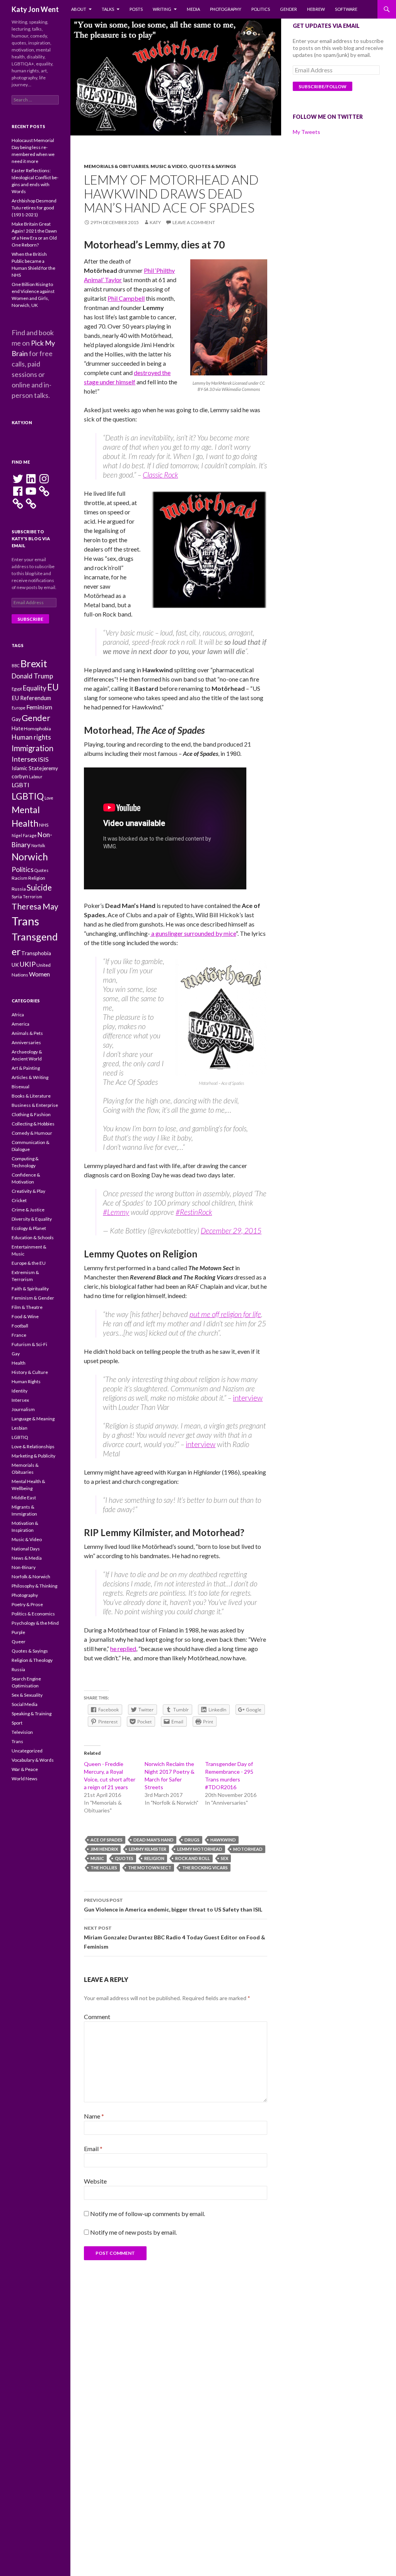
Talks (108, 9)
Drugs (192, 1840)
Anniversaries (26, 1042)
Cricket (19, 1200)
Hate (17, 728)
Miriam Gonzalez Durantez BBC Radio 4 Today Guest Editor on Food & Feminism (175, 1937)
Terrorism (32, 897)
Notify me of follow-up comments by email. (148, 2214)
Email (93, 2149)
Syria (17, 897)
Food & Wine (25, 1316)
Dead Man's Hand (154, 1840)
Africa (18, 1015)
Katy (155, 222)
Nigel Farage (24, 835)
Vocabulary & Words (33, 1760)
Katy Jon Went (35, 9)
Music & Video (169, 166)
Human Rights (26, 1381)
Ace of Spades (107, 1840)
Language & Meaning (33, 1419)
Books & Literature (31, 1096)
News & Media (27, 1558)
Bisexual (20, 1087)
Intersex (24, 759)
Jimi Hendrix (104, 1849)
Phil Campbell (126, 298)
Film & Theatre (27, 1307)
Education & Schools (33, 1237)
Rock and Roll (193, 1858)
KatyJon (22, 422)
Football (20, 1326)
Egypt (17, 689)
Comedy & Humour (32, 1133)
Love (49, 798)
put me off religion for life (225, 1314)
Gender (288, 9)
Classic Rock (160, 475)
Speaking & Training (32, 1714)
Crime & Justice (28, 1210)
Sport (17, 1723)
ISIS (43, 759)
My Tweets (306, 132)
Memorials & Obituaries (116, 166)
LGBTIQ (28, 796)
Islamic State (27, 768)
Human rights (31, 737)
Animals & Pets (27, 1033)
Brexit (34, 663)
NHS (44, 825)
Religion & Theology (32, 1660)
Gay (16, 719)
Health (19, 1363)
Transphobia (36, 953)
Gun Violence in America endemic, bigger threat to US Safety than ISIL (173, 1905)
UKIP (28, 964)
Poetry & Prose (27, 1604)
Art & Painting (26, 1068)
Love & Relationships (33, 1446)
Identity (20, 1391)
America (20, 1024)
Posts (136, 9)
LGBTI (20, 785)
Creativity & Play (28, 1191)
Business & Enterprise (35, 1105)
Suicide (39, 887)
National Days (26, 1549)
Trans (25, 921)
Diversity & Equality (32, 1219)
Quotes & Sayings (213, 166)
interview (248, 1398)
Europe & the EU (29, 1263)
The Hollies (104, 1868)
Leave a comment (194, 222)
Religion (154, 1858)
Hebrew (316, 9)
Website (95, 2181)
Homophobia (38, 729)
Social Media (25, 1704)
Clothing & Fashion (31, 1114)
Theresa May (35, 906)
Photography (226, 9)
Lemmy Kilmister (148, 1849)
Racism (20, 878)
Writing (162, 9)
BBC (16, 665)
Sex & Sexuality (27, 1695)
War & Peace (25, 1769)
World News (25, 1779)
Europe (19, 708)
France (19, 1335)
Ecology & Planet (29, 1228)
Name (94, 2116)
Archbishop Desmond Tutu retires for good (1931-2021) (34, 208)
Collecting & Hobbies (33, 1124)
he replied (123, 1649)
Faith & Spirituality (30, 1289)
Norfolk (38, 845)
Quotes (124, 1858)
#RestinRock (194, 1212)
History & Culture (30, 1372)
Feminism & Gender (33, 1298)
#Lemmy (116, 1212)
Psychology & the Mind (35, 1623)
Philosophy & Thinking (34, 1586)
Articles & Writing (30, 1077)
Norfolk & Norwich (31, 1577)
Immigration (32, 748)
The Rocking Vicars (205, 1868)
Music (97, 1858)
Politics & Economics (33, 1614)
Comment (97, 2017)
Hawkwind (223, 1840)
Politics (261, 9)
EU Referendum (31, 698)
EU (53, 687)
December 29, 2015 (231, 1231)
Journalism (23, 1409)
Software (346, 9)
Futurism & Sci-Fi (29, 1344)
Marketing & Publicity (33, 1456)
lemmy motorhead (200, 1849)
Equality (35, 688)
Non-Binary (24, 1567)
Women (39, 974)
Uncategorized (27, 1751)
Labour (36, 777)
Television (22, 1732)
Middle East (24, 1498)
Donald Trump (32, 676)
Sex (224, 1858)
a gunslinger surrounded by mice (193, 933)
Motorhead (248, 1849)
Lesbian (20, 1428)
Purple (18, 1632)
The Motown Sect (150, 1868)
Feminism (39, 707)
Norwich (30, 857)
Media (193, 9)
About (79, 9)
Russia (19, 889)
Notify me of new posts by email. (133, 2232)
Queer (19, 1642)
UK (15, 965)
